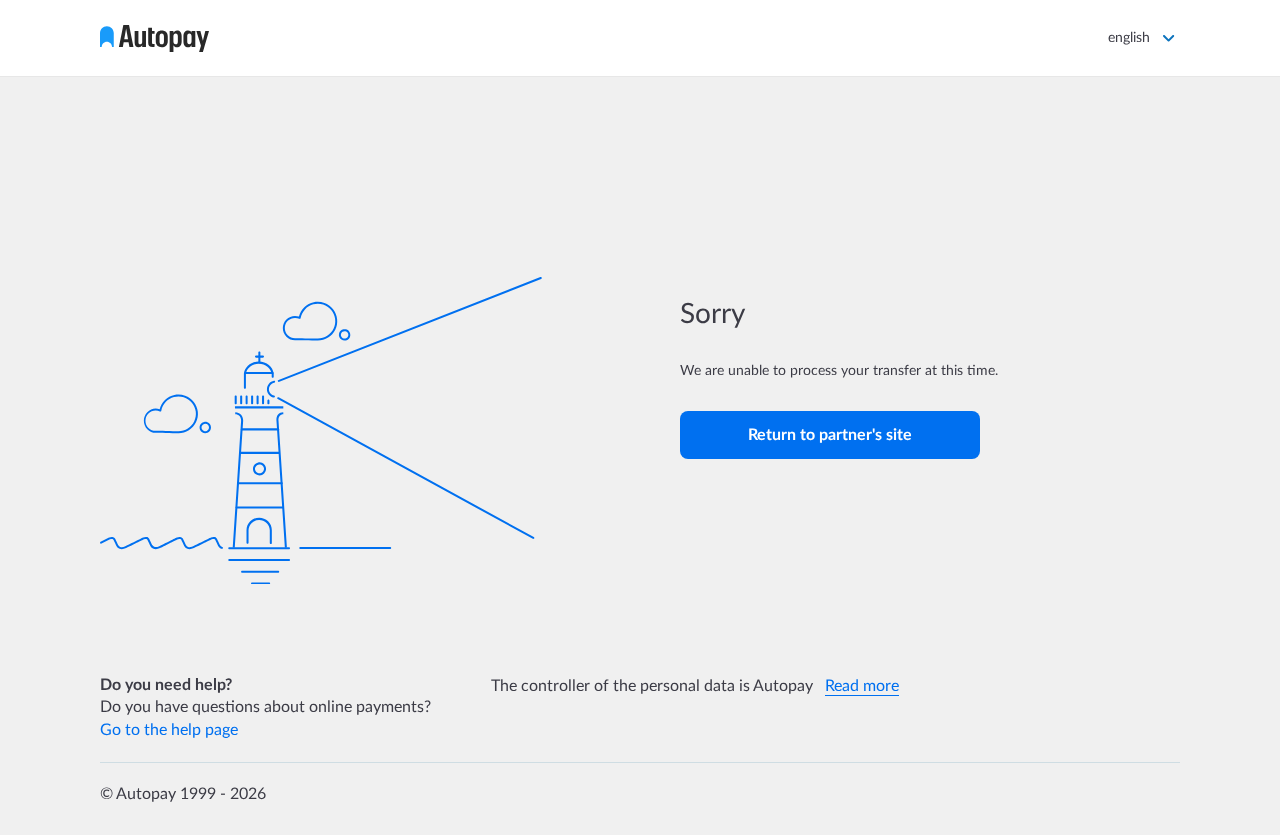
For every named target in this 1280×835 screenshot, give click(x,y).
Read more (862, 686)
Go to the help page (169, 730)
